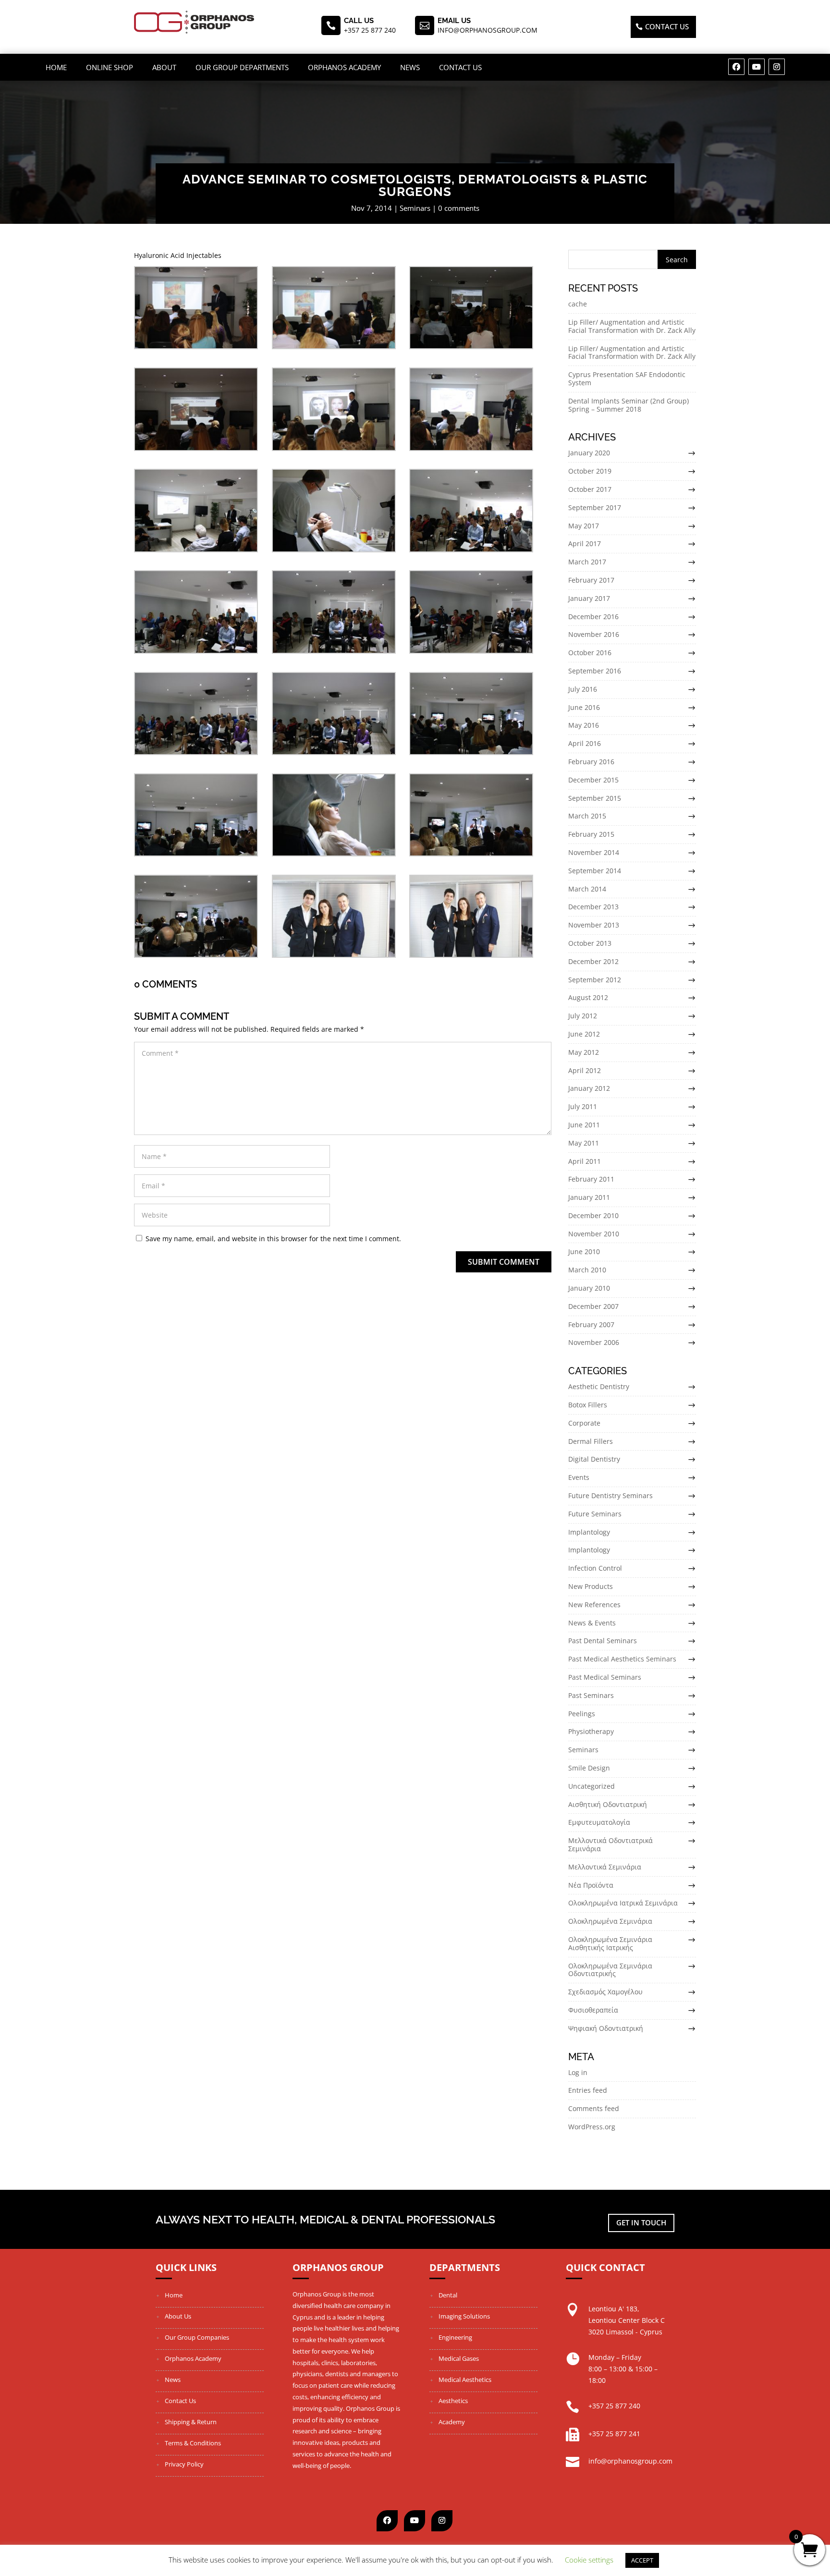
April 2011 (585, 1161)
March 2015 (587, 816)
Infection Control (595, 1568)
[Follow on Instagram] (777, 67)
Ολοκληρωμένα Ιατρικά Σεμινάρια (623, 1903)
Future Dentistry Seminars (610, 1496)
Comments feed (594, 2108)
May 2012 (584, 1052)
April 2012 (585, 1070)
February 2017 (591, 580)
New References (594, 1605)
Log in (578, 2072)
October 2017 (590, 489)
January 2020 (589, 453)
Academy (452, 2422)
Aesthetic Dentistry (599, 1386)
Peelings (582, 1714)
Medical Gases (459, 2358)
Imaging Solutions (464, 2316)
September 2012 (595, 980)
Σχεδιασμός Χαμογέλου (605, 1992)
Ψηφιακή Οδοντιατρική (606, 2028)
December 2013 (593, 907)
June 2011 (584, 1125)
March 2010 (587, 1270)
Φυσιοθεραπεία (593, 2010)
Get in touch (641, 2222)
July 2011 (583, 1106)
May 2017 (584, 526)
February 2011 (591, 1179)
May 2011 (584, 1143)
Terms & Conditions (193, 2443)
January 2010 (589, 1288)
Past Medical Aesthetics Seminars (622, 1659)
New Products (591, 1586)
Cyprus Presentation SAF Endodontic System (627, 378)
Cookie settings (589, 2560)
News (410, 67)
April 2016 (585, 743)
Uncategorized (592, 1786)
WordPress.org (592, 2127)
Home (56, 67)
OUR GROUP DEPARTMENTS (242, 67)
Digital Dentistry (594, 1459)
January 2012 (589, 1088)
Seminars (415, 208)
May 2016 (584, 725)
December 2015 (593, 780)
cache (578, 304)
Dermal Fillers (591, 1441)
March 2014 (587, 889)
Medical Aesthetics (465, 2380)
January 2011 (589, 1197)
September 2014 (595, 871)
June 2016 (584, 707)
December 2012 (593, 961)
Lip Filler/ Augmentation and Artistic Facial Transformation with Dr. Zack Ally (632, 326)
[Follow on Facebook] (736, 67)
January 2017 (589, 598)
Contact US (667, 26)
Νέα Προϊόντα (591, 1885)
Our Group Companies (197, 2337)
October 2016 (590, 653)
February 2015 (591, 834)
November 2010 (594, 1234)
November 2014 (594, 852)
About (164, 67)
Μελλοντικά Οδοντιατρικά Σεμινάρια (610, 1844)
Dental (448, 2295)
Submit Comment (504, 1262)
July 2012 (583, 1016)
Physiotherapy (591, 1731)
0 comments (459, 208)
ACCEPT (642, 2560)
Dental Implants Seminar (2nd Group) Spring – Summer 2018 (629, 405)
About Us (178, 2316)
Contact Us (460, 67)
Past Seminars (591, 1695)
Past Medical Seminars (605, 1677)
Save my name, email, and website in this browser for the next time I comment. (273, 1239)
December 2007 (593, 1306)
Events (579, 1477)
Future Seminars (595, 1514)
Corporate (584, 1423)
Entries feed (588, 2090)
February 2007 (591, 1325)
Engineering (455, 2337)
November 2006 (594, 1342)
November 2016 (594, 634)
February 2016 (591, 762)
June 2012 (584, 1034)
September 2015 (595, 798)
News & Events (592, 1623)
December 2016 (593, 617)
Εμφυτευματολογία (599, 1822)
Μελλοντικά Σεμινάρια (605, 1867)
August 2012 (588, 997)
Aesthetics (453, 2401)
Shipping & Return (191, 2422)
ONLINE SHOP (110, 67)
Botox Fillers (588, 1405)
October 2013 (590, 943)
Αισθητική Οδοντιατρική (608, 1804)
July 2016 (583, 689)
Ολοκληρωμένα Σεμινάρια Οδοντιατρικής (610, 1970)
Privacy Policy (184, 2464)
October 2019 (590, 471)
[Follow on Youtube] (757, 67)
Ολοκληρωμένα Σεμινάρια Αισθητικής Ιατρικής (610, 1943)
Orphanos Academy (344, 67)
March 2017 (587, 562)
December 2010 (593, 1215)
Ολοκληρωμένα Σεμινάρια (610, 1921)
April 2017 (585, 543)
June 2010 (584, 1251)
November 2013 (594, 925)
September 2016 (595, 671)
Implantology (589, 1532)
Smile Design (589, 1768)
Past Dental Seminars (603, 1641)
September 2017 (595, 507)
